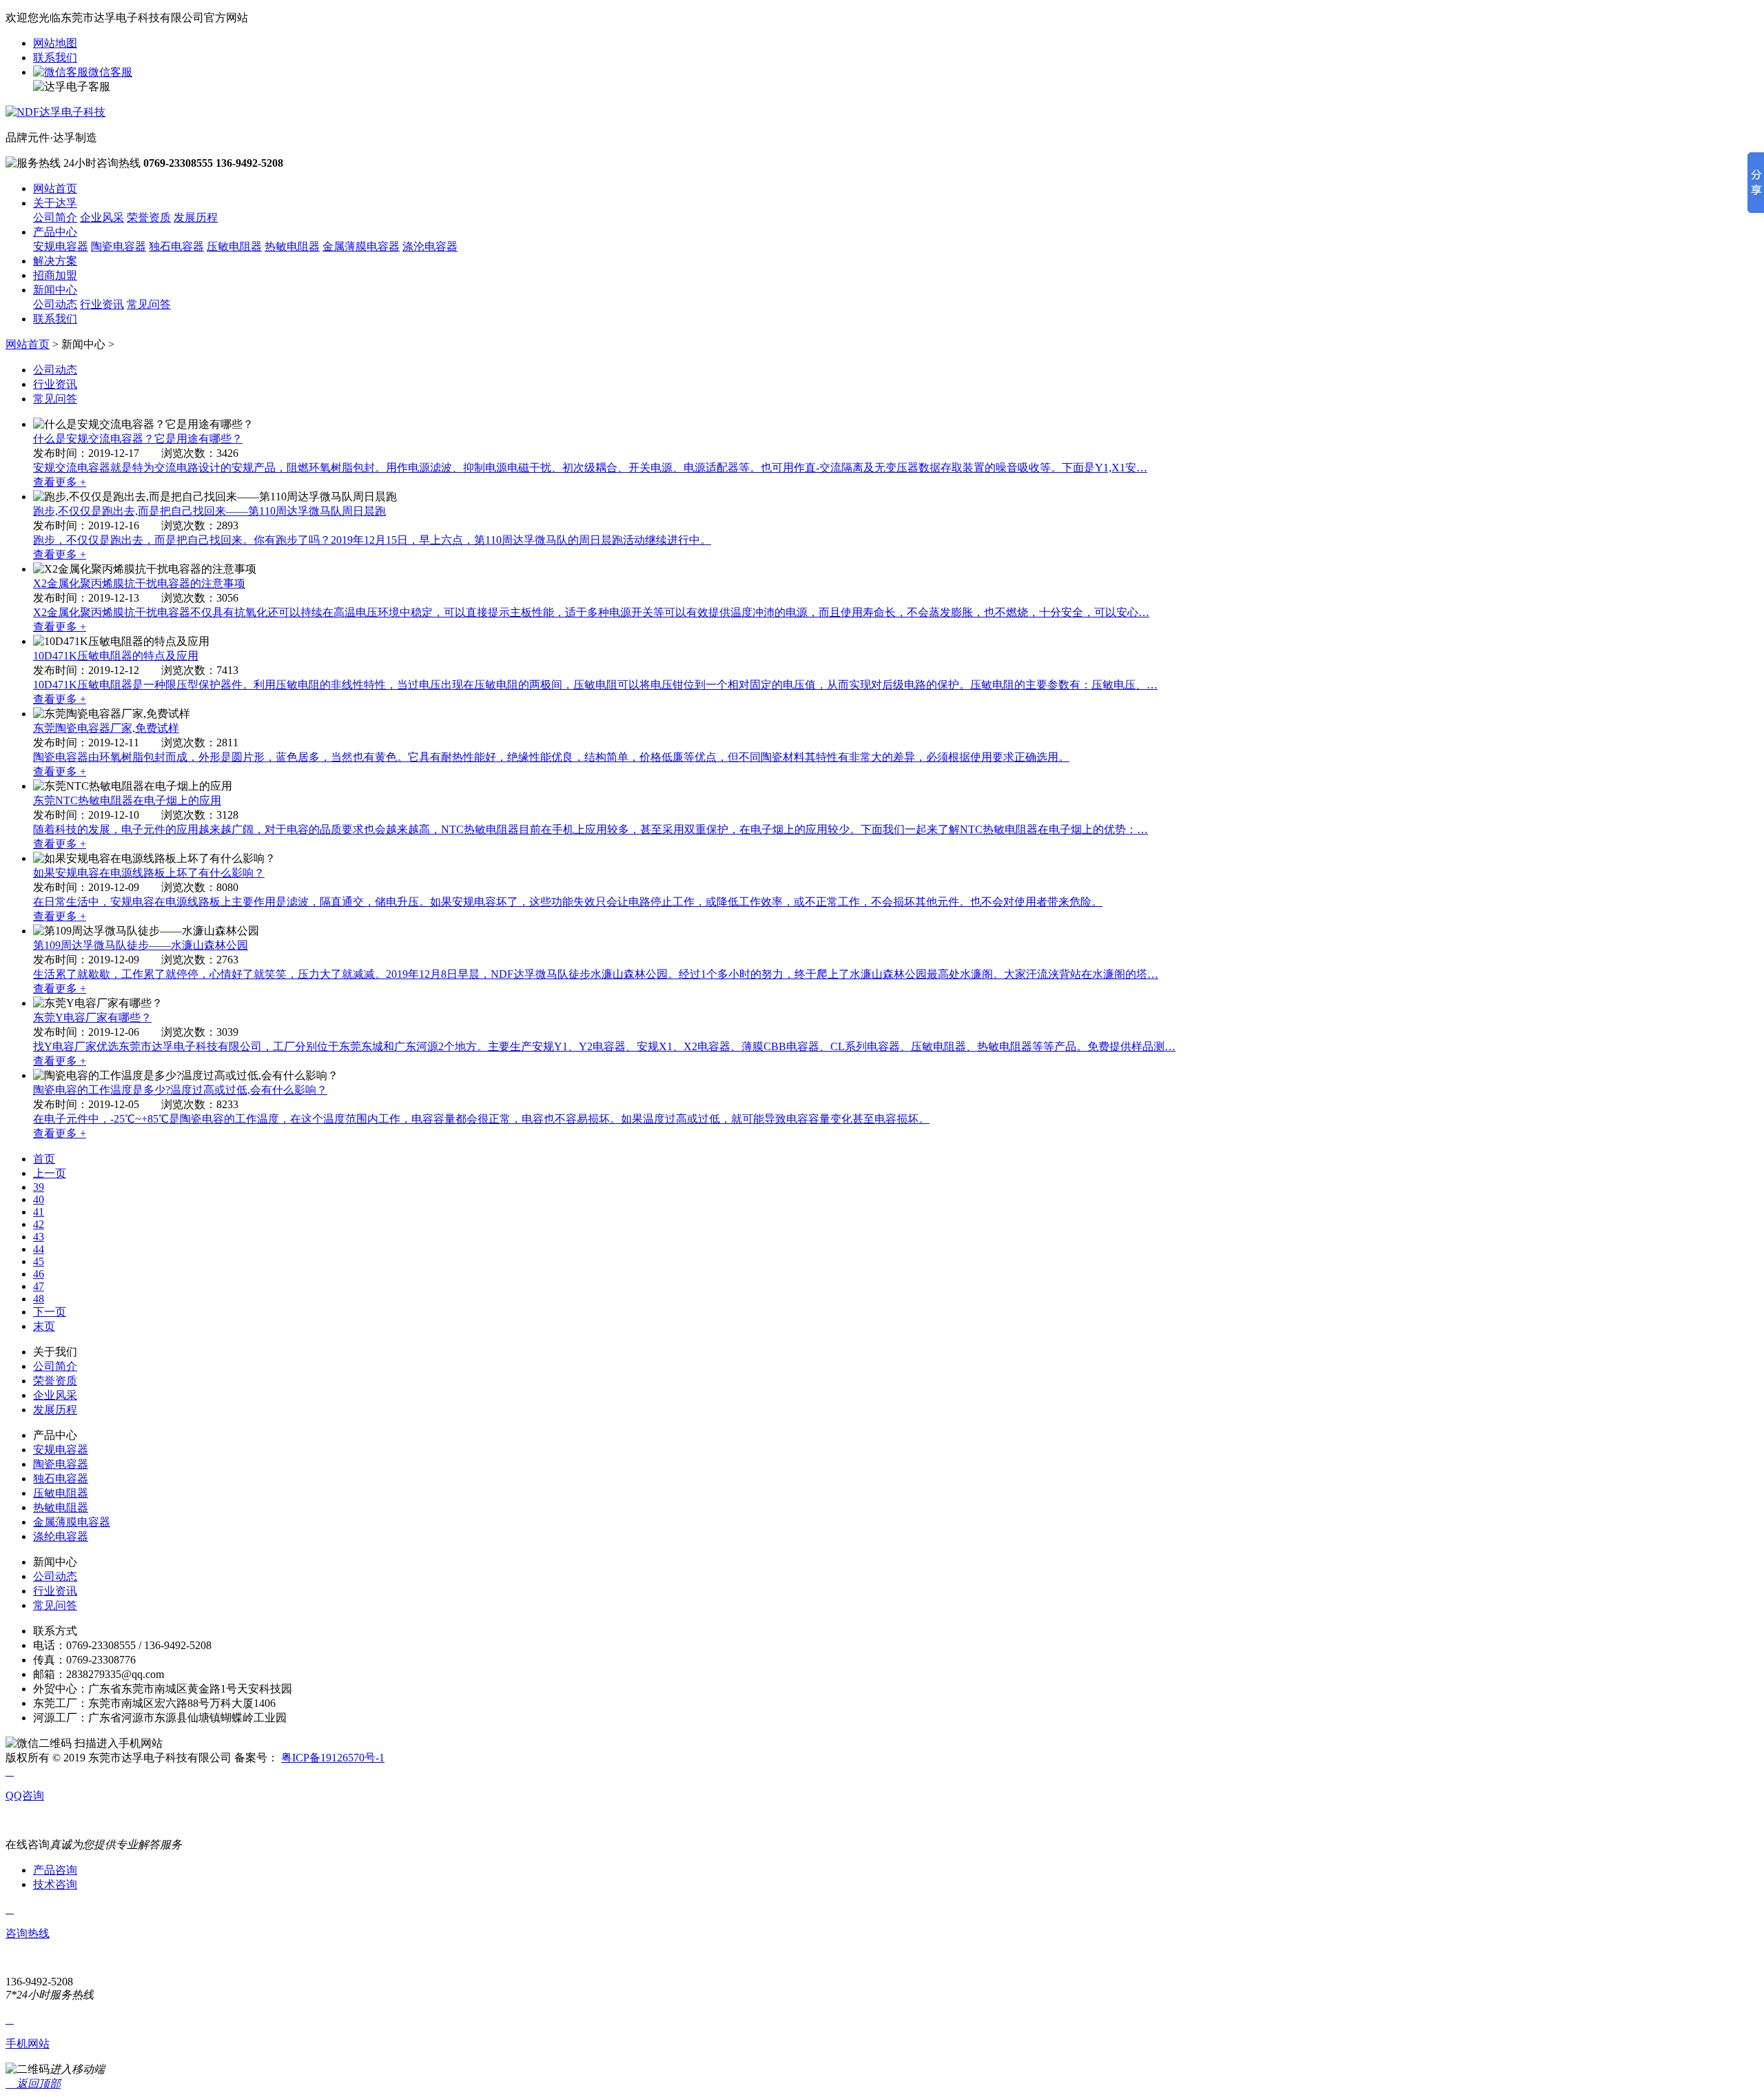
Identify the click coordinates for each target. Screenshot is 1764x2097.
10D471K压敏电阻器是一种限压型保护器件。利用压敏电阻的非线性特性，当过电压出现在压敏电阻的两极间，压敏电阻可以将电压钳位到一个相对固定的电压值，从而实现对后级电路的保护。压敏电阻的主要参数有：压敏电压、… (595, 685)
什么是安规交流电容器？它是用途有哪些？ (138, 439)
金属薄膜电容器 (361, 246)
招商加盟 (55, 275)
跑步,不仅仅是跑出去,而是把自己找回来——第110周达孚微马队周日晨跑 (209, 511)
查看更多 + (60, 482)
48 (39, 1299)
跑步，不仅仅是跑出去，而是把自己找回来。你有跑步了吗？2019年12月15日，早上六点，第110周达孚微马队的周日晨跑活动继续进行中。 (372, 540)
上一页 (50, 1173)
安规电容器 (61, 246)
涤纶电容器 (61, 1536)
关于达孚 (55, 203)
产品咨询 (55, 1870)
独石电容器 (176, 246)
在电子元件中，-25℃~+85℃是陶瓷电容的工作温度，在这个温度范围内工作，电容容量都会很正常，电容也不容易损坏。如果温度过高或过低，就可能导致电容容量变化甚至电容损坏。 (481, 1119)
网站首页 (55, 188)
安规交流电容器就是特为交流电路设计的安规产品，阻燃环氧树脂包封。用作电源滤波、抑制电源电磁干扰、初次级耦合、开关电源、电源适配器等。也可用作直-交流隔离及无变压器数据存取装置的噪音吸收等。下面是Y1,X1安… (590, 468)
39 (39, 1187)
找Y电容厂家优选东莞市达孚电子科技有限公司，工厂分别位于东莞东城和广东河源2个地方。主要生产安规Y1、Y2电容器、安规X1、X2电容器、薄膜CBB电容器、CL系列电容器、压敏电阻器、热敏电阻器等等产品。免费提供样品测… (604, 1046)
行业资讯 (102, 304)
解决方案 (55, 261)
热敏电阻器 (292, 246)
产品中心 (55, 232)
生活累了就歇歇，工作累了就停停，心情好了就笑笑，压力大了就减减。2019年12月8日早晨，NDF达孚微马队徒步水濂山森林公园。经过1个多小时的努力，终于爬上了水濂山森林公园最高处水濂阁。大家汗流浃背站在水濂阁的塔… (596, 974)
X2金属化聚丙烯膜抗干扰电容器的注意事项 (139, 583)
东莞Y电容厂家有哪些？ (92, 1017)
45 (39, 1261)
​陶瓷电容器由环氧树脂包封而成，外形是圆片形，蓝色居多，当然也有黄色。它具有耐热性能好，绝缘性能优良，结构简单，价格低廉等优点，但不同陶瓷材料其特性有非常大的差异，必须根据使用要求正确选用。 (551, 757)
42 (39, 1224)
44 (39, 1249)
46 (39, 1274)
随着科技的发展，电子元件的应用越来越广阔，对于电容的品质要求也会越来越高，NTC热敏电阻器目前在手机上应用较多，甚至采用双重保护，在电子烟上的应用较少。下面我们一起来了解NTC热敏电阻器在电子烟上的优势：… (591, 829)
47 (39, 1286)
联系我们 (55, 58)
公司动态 (55, 304)
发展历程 (196, 217)
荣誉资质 (149, 217)
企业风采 (102, 217)
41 (39, 1212)
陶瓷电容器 (119, 246)
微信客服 (110, 72)
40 (39, 1199)
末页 (44, 1326)
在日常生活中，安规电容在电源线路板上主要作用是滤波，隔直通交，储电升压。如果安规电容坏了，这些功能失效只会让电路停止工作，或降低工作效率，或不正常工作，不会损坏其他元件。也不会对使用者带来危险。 (568, 902)
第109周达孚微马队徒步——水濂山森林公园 (141, 945)
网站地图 (55, 43)
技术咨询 (55, 1884)
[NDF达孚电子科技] (55, 112)
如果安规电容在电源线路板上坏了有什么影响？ (149, 873)
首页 (44, 1159)
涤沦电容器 (430, 246)
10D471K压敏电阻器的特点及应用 (116, 656)
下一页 (50, 1312)
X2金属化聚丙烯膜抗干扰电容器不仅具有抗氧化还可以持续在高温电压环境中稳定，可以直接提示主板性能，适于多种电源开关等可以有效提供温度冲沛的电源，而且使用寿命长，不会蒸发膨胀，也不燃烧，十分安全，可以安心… (591, 612)
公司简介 (55, 217)
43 (39, 1237)
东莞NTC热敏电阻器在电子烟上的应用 (127, 800)
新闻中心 (55, 290)
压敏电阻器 (234, 246)
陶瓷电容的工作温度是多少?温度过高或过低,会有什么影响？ (180, 1090)
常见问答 (149, 304)
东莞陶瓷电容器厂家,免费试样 (106, 728)
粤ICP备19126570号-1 (333, 1758)
